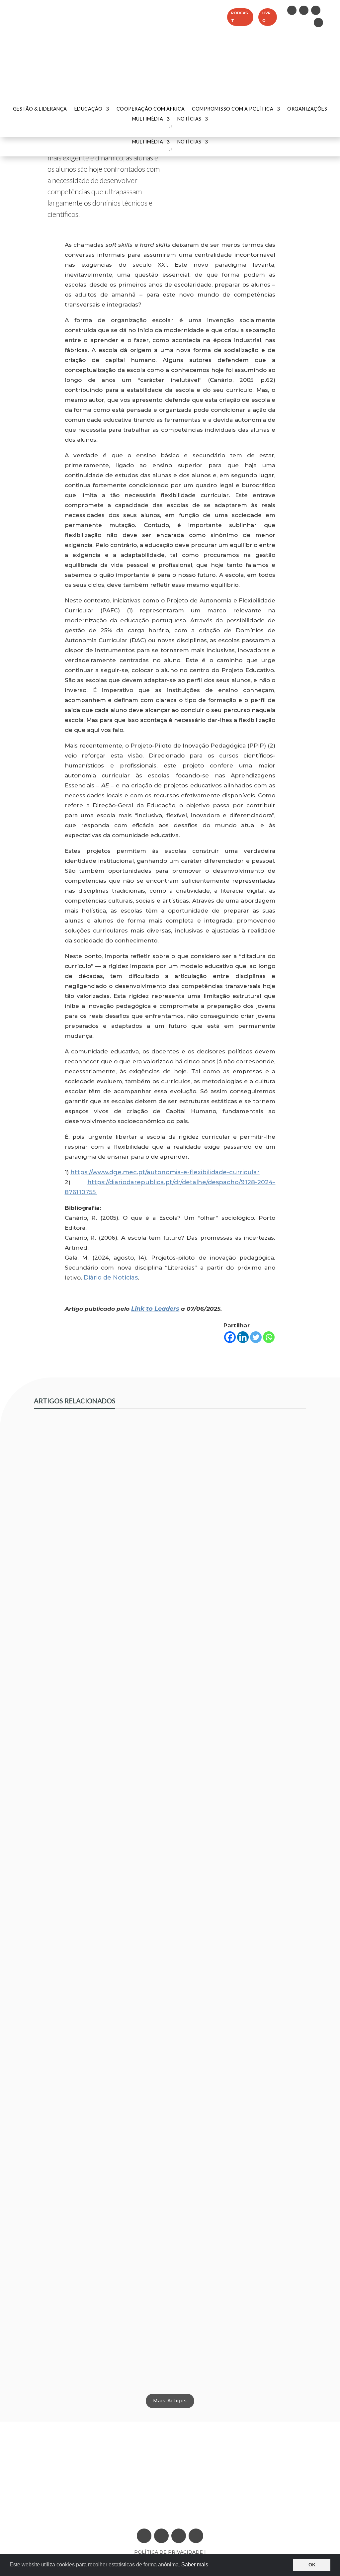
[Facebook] (230, 1337)
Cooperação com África (151, 109)
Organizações (307, 109)
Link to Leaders (155, 1309)
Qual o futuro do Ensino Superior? (91, 2355)
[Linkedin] (243, 1337)
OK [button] (312, 2565)
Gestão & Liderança (40, 109)
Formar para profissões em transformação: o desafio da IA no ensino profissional (161, 2032)
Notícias (189, 142)
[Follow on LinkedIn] (292, 10)
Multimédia (148, 142)
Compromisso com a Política (233, 109)
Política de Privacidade (169, 2552)
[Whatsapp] (269, 1337)
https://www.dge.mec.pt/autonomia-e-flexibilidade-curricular (165, 1172)
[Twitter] (256, 1337)
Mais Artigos (170, 2401)
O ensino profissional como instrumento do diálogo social (127, 1708)
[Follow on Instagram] (304, 10)
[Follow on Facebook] (316, 10)
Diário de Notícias (111, 1278)
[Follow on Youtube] (318, 23)
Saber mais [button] (195, 2565)
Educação (88, 109)
